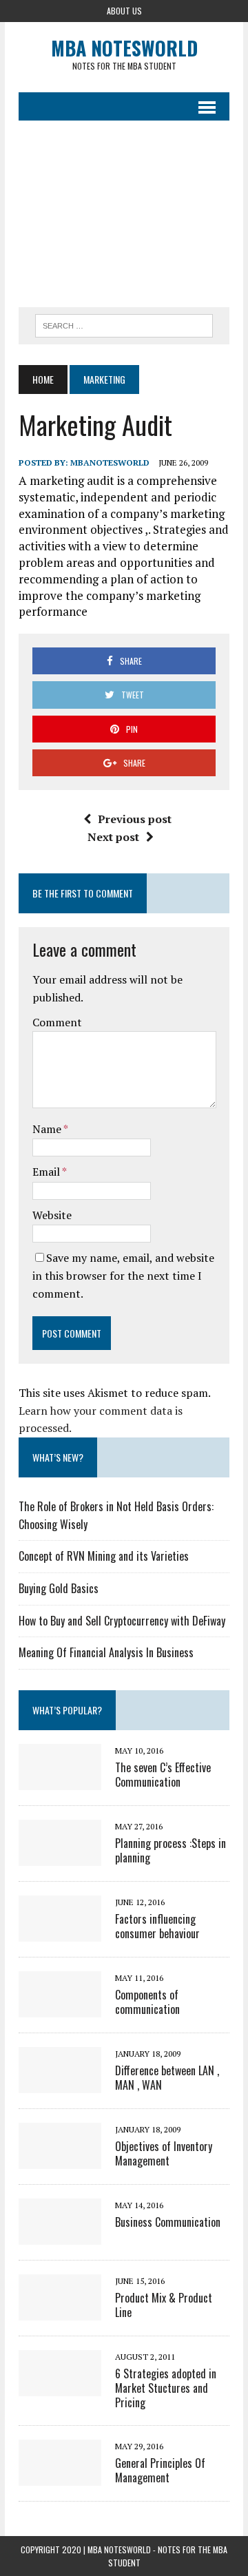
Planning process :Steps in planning (170, 1850)
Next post (113, 837)
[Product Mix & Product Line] (60, 2311)
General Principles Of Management (160, 2470)
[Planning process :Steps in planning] (60, 1856)
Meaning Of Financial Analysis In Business (106, 1652)
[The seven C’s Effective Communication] (60, 1780)
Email (47, 1172)
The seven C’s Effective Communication (163, 1775)
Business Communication (168, 2222)
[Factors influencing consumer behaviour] (60, 1932)
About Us (124, 11)
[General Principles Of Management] (60, 2476)
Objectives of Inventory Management (164, 2153)
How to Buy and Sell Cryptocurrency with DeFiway (122, 1621)
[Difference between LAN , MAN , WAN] (60, 2084)
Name (48, 1129)
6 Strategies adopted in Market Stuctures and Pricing (166, 2388)
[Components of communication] (60, 2008)
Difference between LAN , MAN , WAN (167, 2078)
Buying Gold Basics (59, 1588)
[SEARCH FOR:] (124, 324)
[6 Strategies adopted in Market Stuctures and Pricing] (60, 2387)
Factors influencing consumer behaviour (157, 1926)
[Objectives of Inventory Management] (60, 2159)
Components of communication (147, 2002)
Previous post (135, 819)
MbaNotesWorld (110, 463)
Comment (57, 1022)
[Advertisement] (124, 214)
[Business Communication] (60, 2235)
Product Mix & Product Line (164, 2305)
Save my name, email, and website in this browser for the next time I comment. (123, 1275)
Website (52, 1215)
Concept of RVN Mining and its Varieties (104, 1556)
